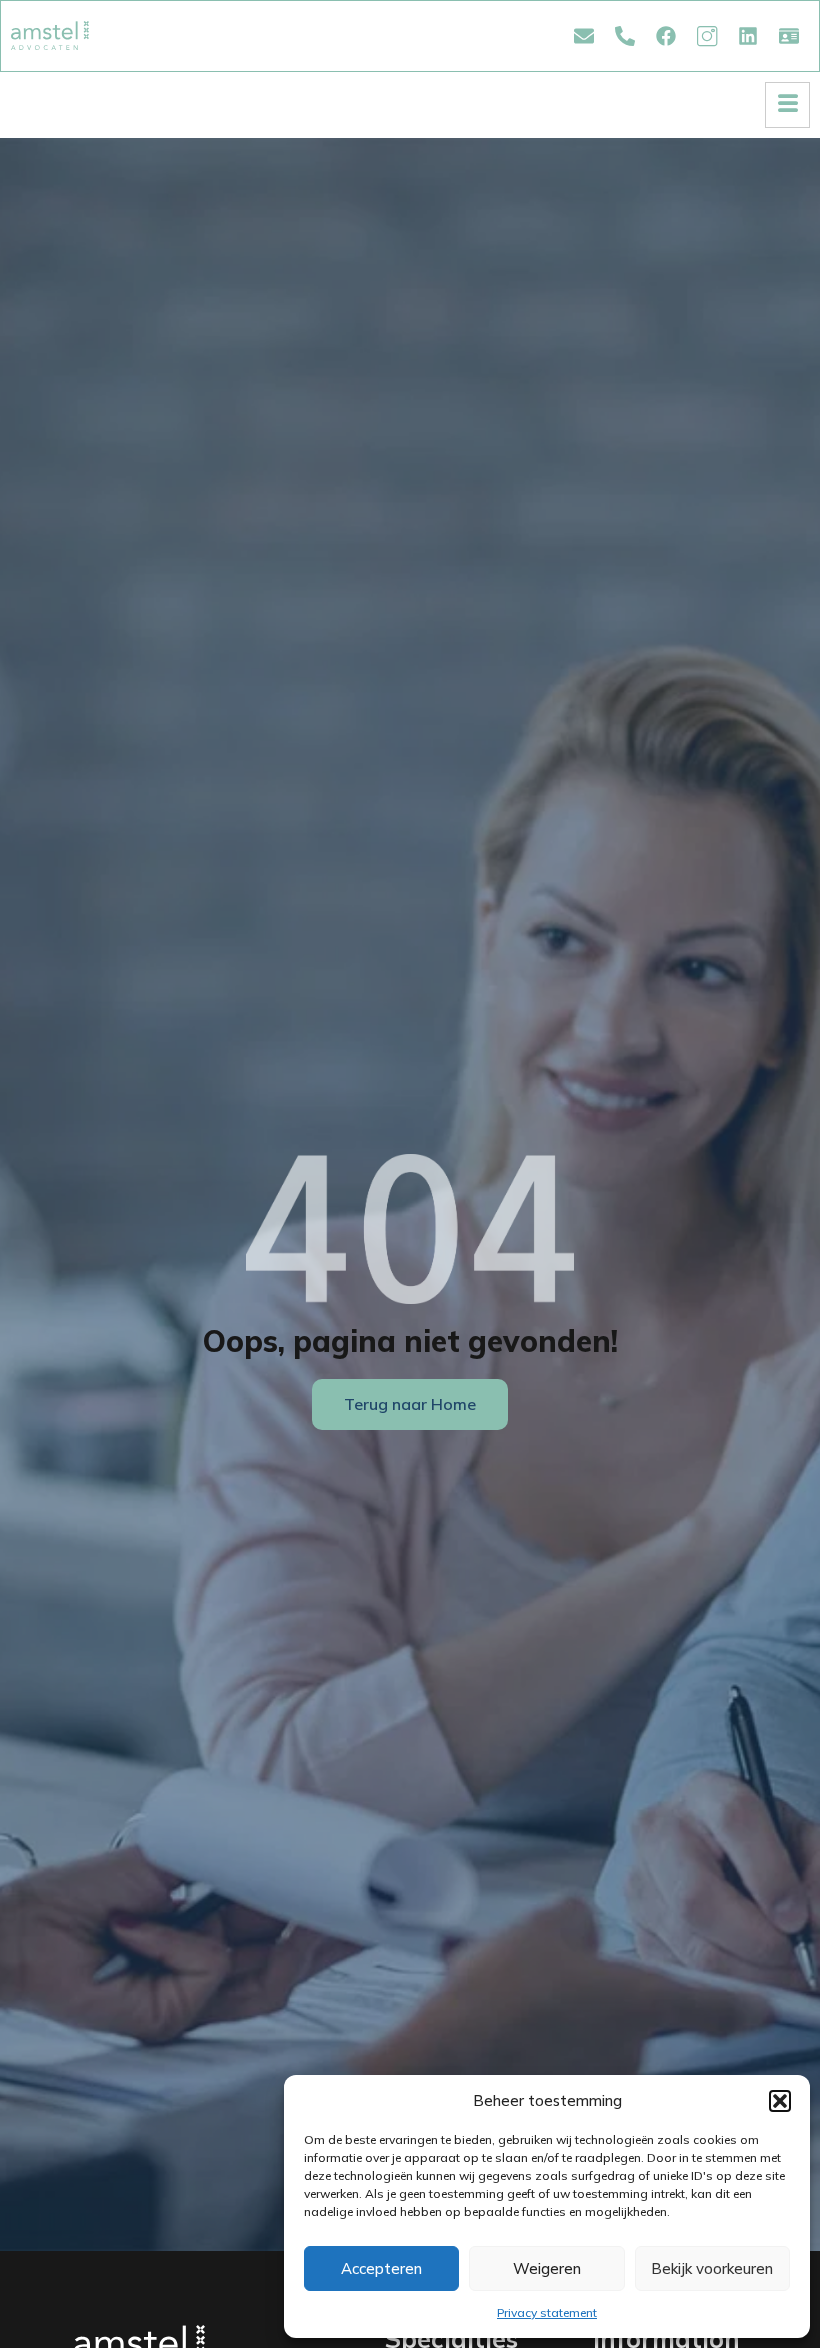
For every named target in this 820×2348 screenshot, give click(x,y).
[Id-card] (789, 36)
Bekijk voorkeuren (712, 2268)
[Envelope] (584, 36)
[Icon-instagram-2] (707, 36)
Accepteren (381, 2268)
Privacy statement (547, 2312)
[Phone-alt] (625, 36)
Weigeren (547, 2268)
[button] (780, 2101)
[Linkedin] (748, 36)
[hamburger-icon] (787, 105)
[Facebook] (666, 36)
